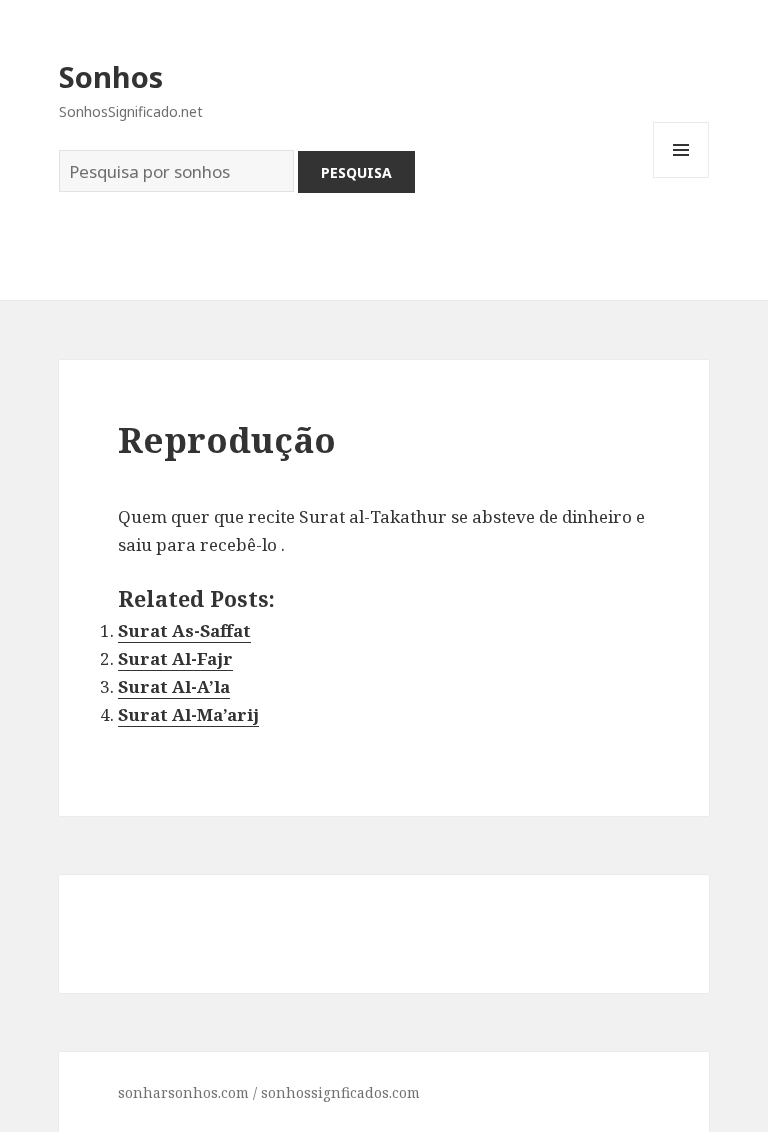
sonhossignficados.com (340, 1092)
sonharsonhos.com (183, 1092)
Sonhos (111, 76)
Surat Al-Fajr (175, 658)
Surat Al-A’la (174, 686)
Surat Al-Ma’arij (188, 714)
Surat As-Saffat (184, 630)
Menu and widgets (681, 177)
